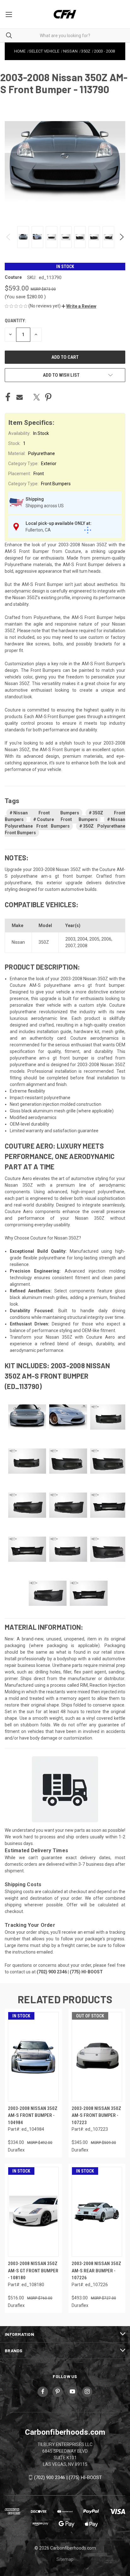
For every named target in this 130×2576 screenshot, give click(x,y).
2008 (82, 946)
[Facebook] (8, 397)
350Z (44, 942)
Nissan (18, 942)
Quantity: (15, 321)
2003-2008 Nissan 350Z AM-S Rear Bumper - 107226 (96, 2271)
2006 (106, 939)
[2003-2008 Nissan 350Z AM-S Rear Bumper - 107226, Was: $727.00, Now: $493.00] (97, 2212)
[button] (79, 306)
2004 (82, 939)
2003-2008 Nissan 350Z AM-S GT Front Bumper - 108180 (33, 2271)
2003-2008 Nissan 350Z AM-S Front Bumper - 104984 (33, 2115)
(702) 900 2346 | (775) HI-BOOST (68, 2478)
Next (121, 237)
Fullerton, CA (38, 530)
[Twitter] (37, 397)
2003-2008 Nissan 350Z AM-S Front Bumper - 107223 (96, 2115)
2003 (70, 939)
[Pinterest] (48, 397)
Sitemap (65, 2559)
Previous (9, 237)
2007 (70, 946)
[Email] (20, 397)
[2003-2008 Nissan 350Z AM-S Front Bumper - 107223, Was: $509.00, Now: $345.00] (97, 2057)
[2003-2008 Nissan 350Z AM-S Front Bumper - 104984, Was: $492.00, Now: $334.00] (33, 2057)
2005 (94, 939)
